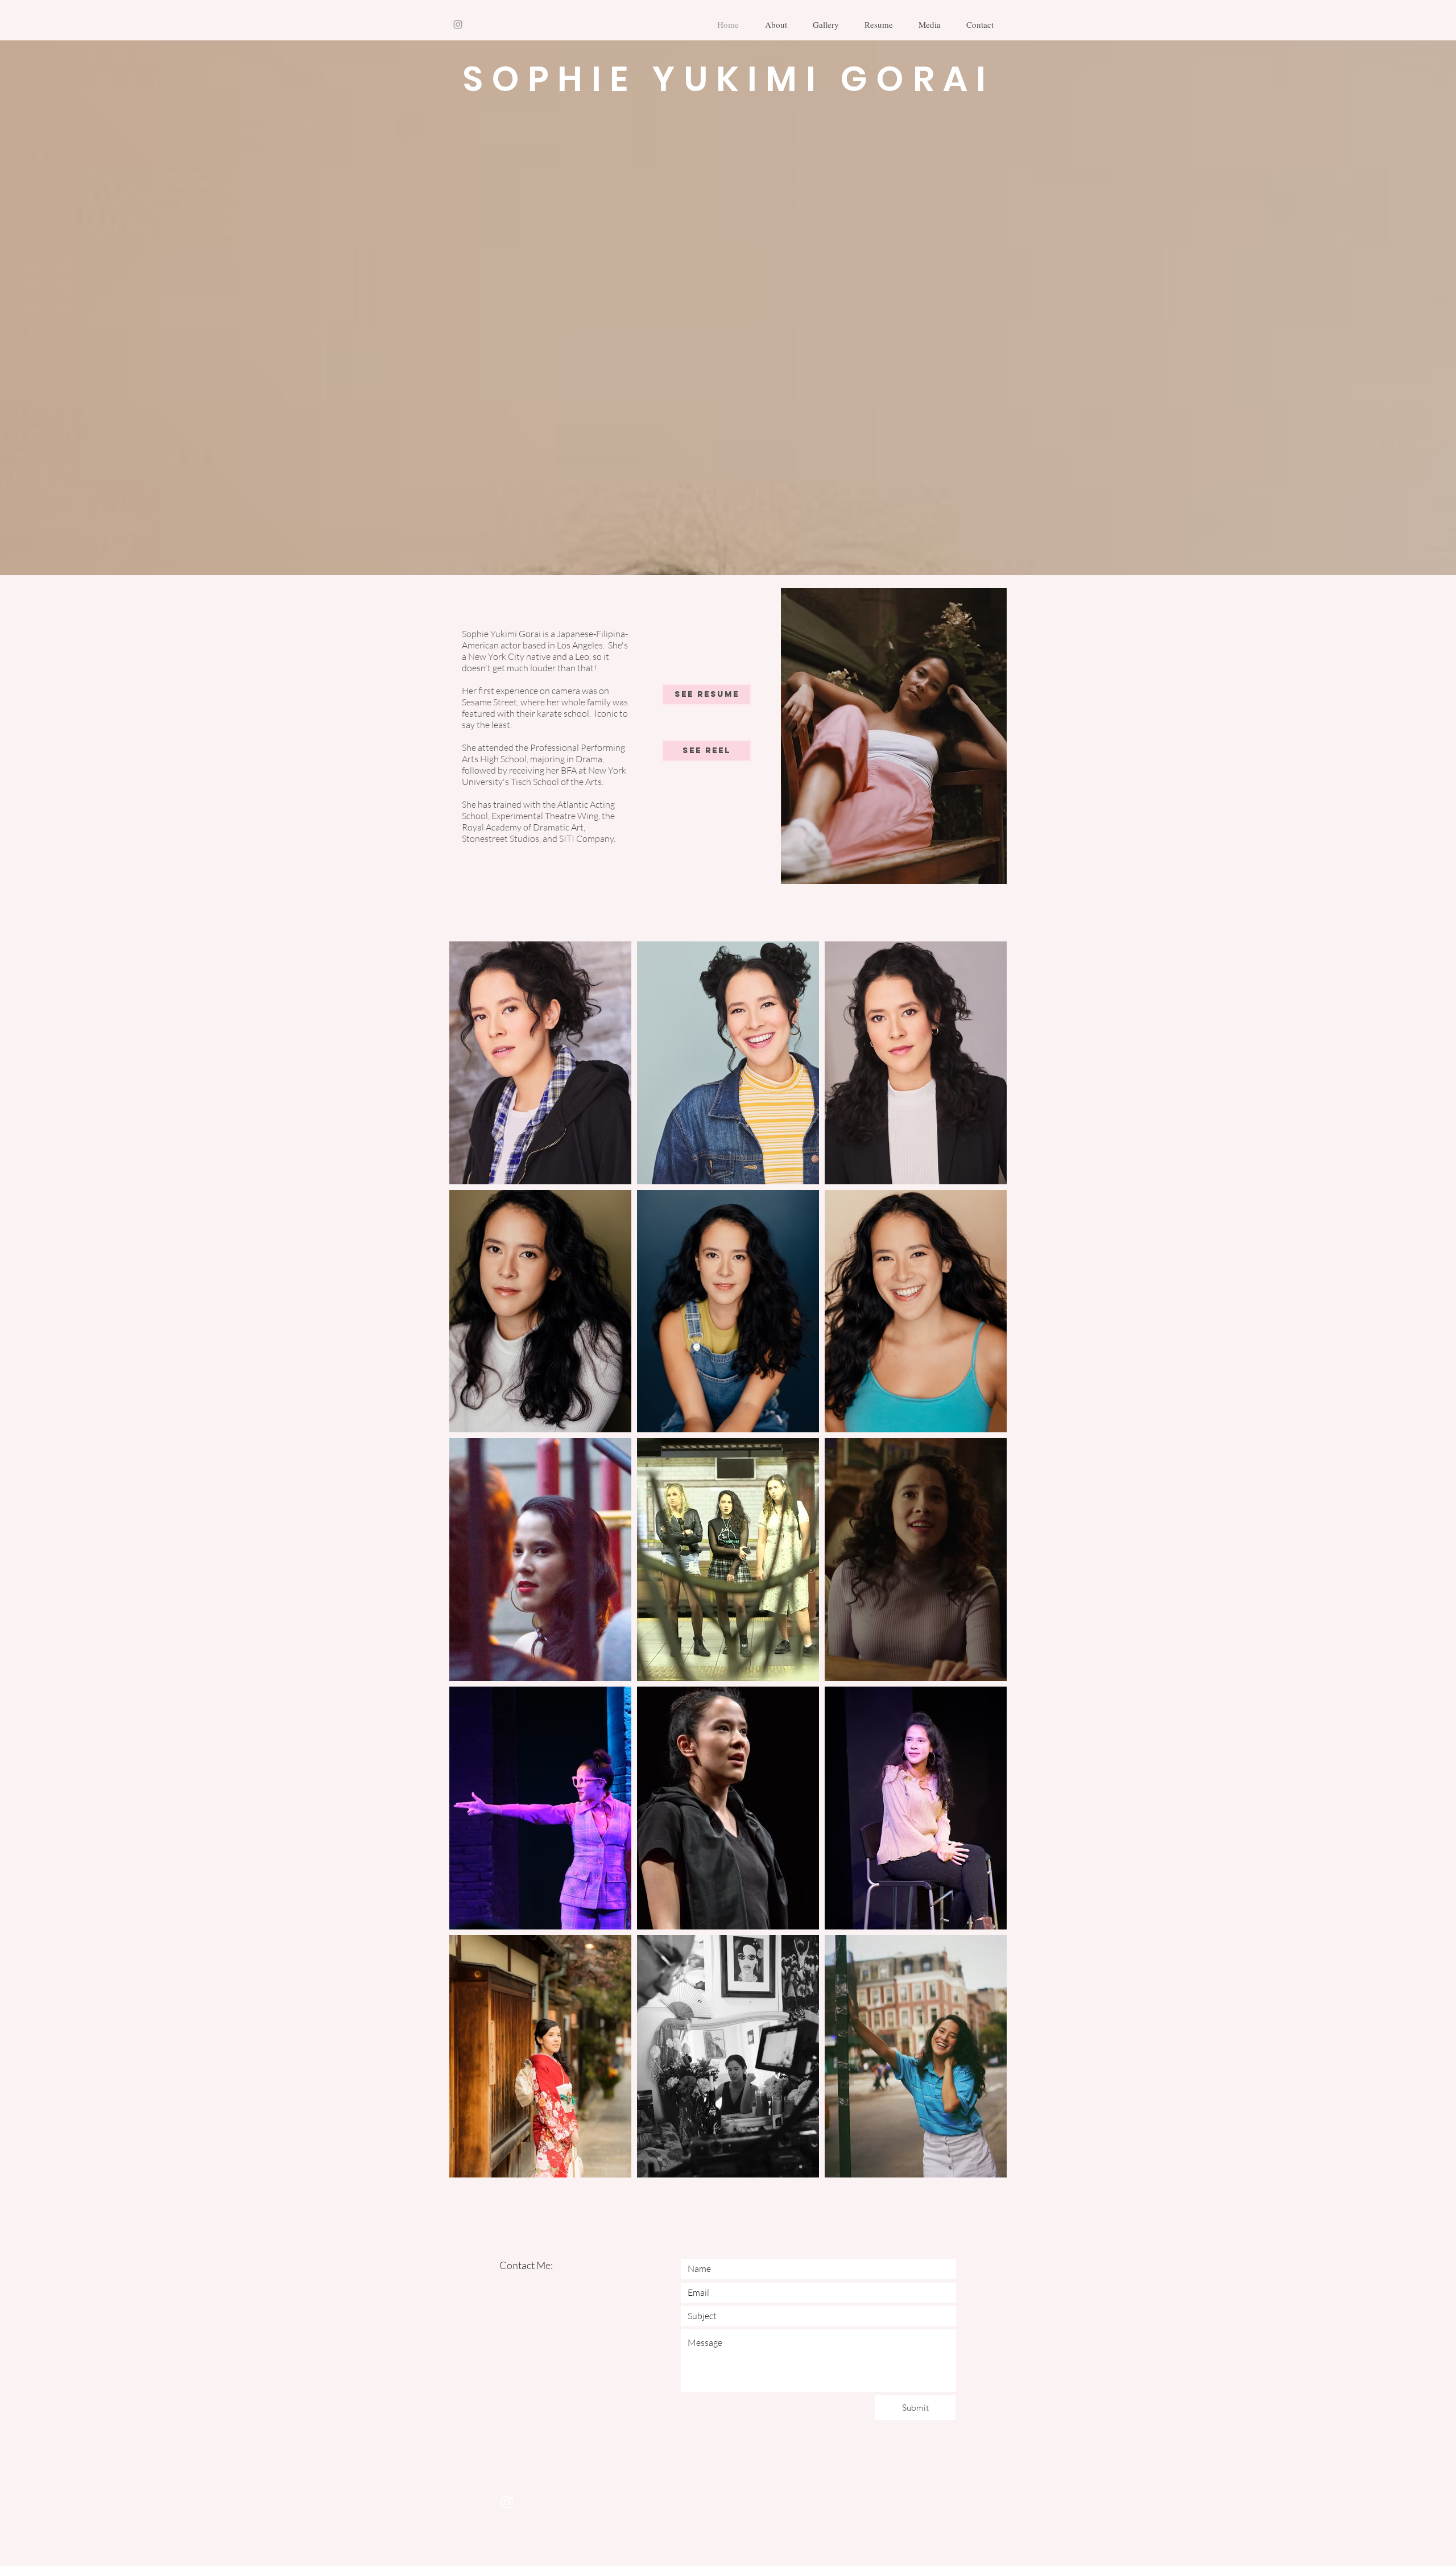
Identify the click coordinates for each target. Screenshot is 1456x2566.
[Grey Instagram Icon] (458, 24)
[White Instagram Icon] (507, 2502)
